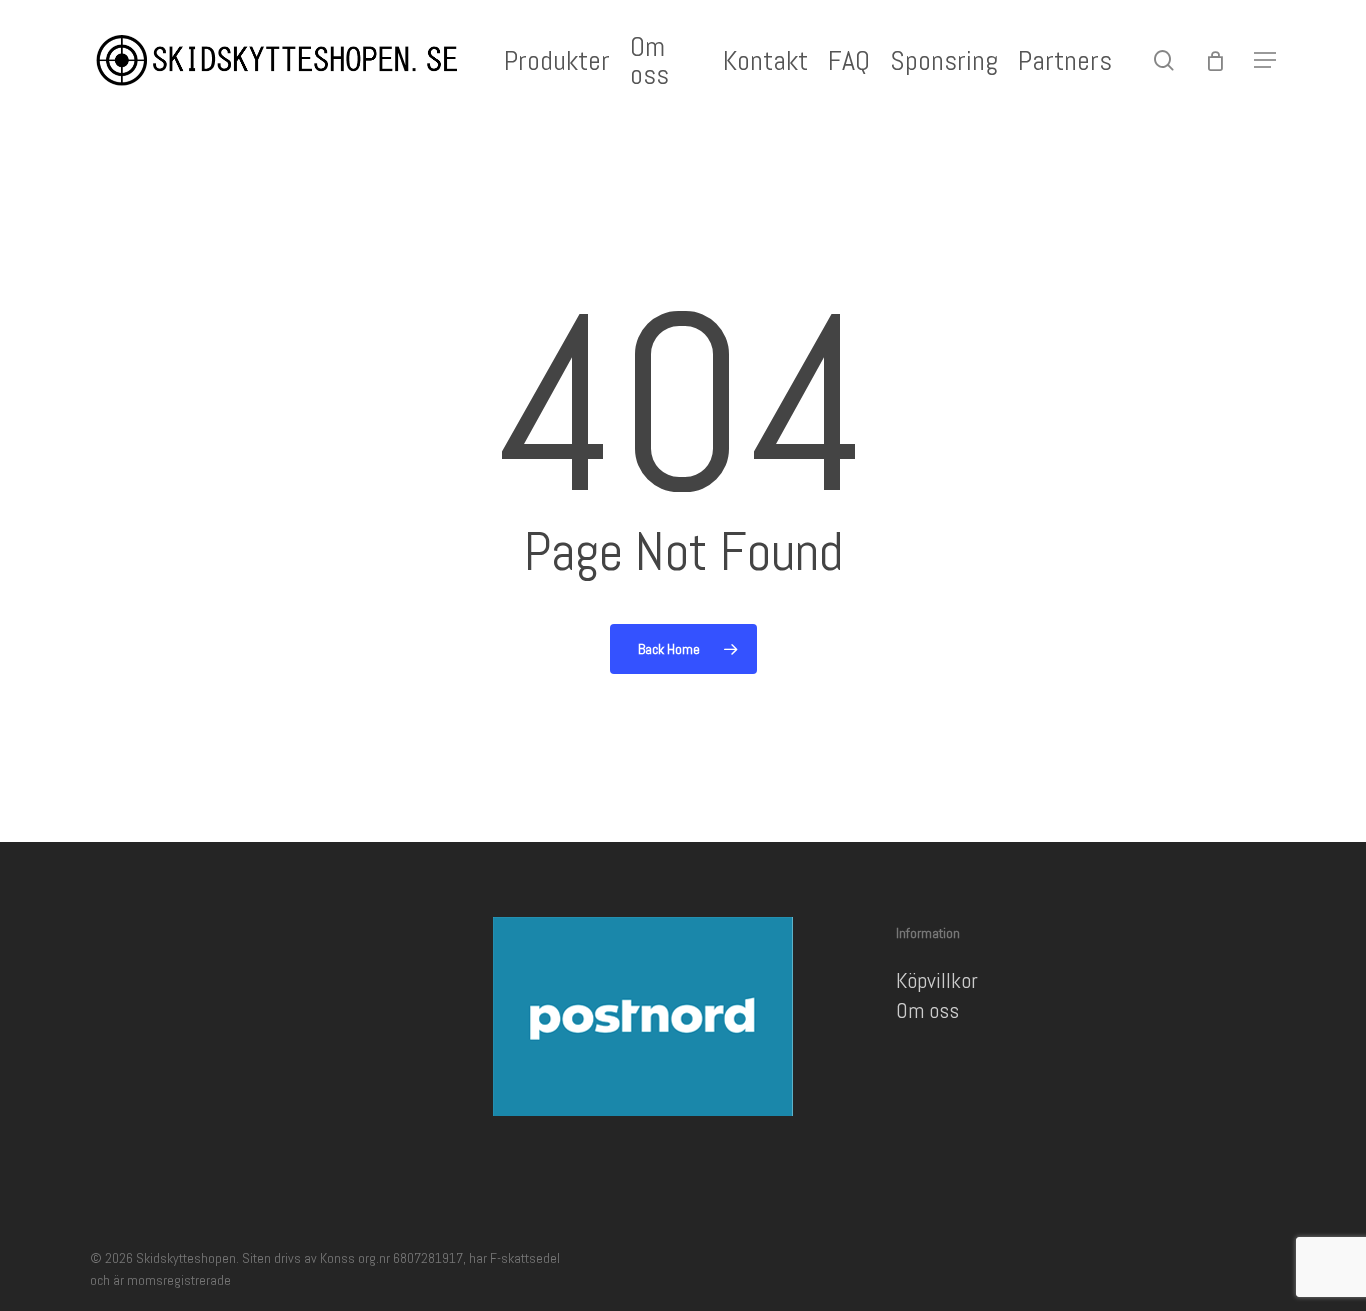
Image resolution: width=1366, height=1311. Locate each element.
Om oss (927, 1010)
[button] (1265, 60)
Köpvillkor (937, 980)
